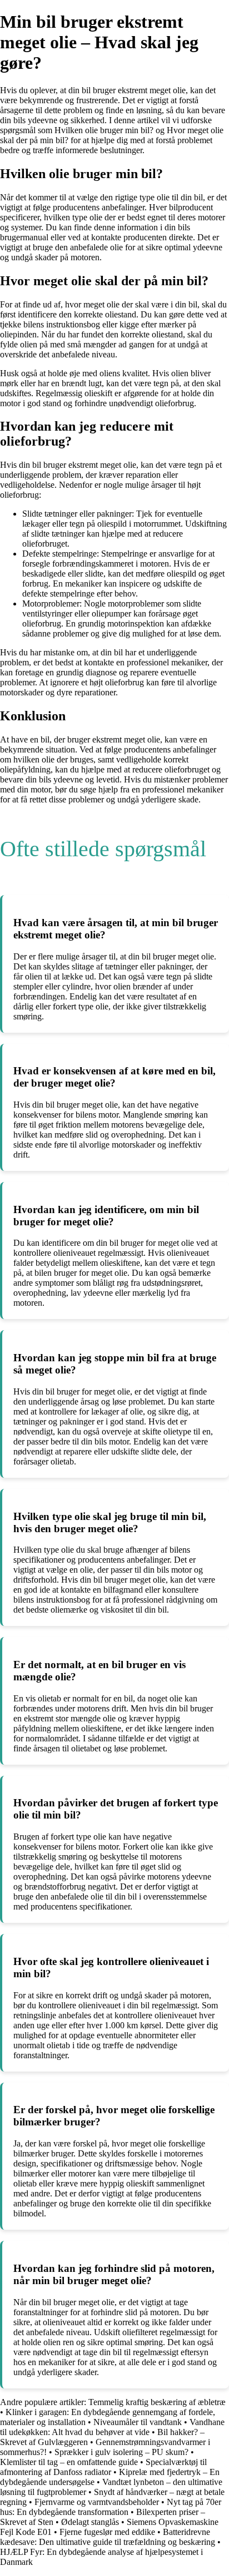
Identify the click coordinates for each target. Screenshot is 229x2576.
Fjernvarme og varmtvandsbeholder (97, 2502)
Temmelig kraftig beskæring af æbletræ (157, 2402)
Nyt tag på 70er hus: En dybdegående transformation (111, 2507)
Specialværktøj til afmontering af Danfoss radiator (103, 2467)
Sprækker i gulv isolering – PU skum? (121, 2452)
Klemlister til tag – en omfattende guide (69, 2462)
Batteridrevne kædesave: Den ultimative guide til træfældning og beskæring (108, 2537)
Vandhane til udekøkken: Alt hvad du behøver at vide (112, 2427)
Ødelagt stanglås (90, 2522)
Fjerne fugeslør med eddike (107, 2532)
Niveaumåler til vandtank (138, 2422)
